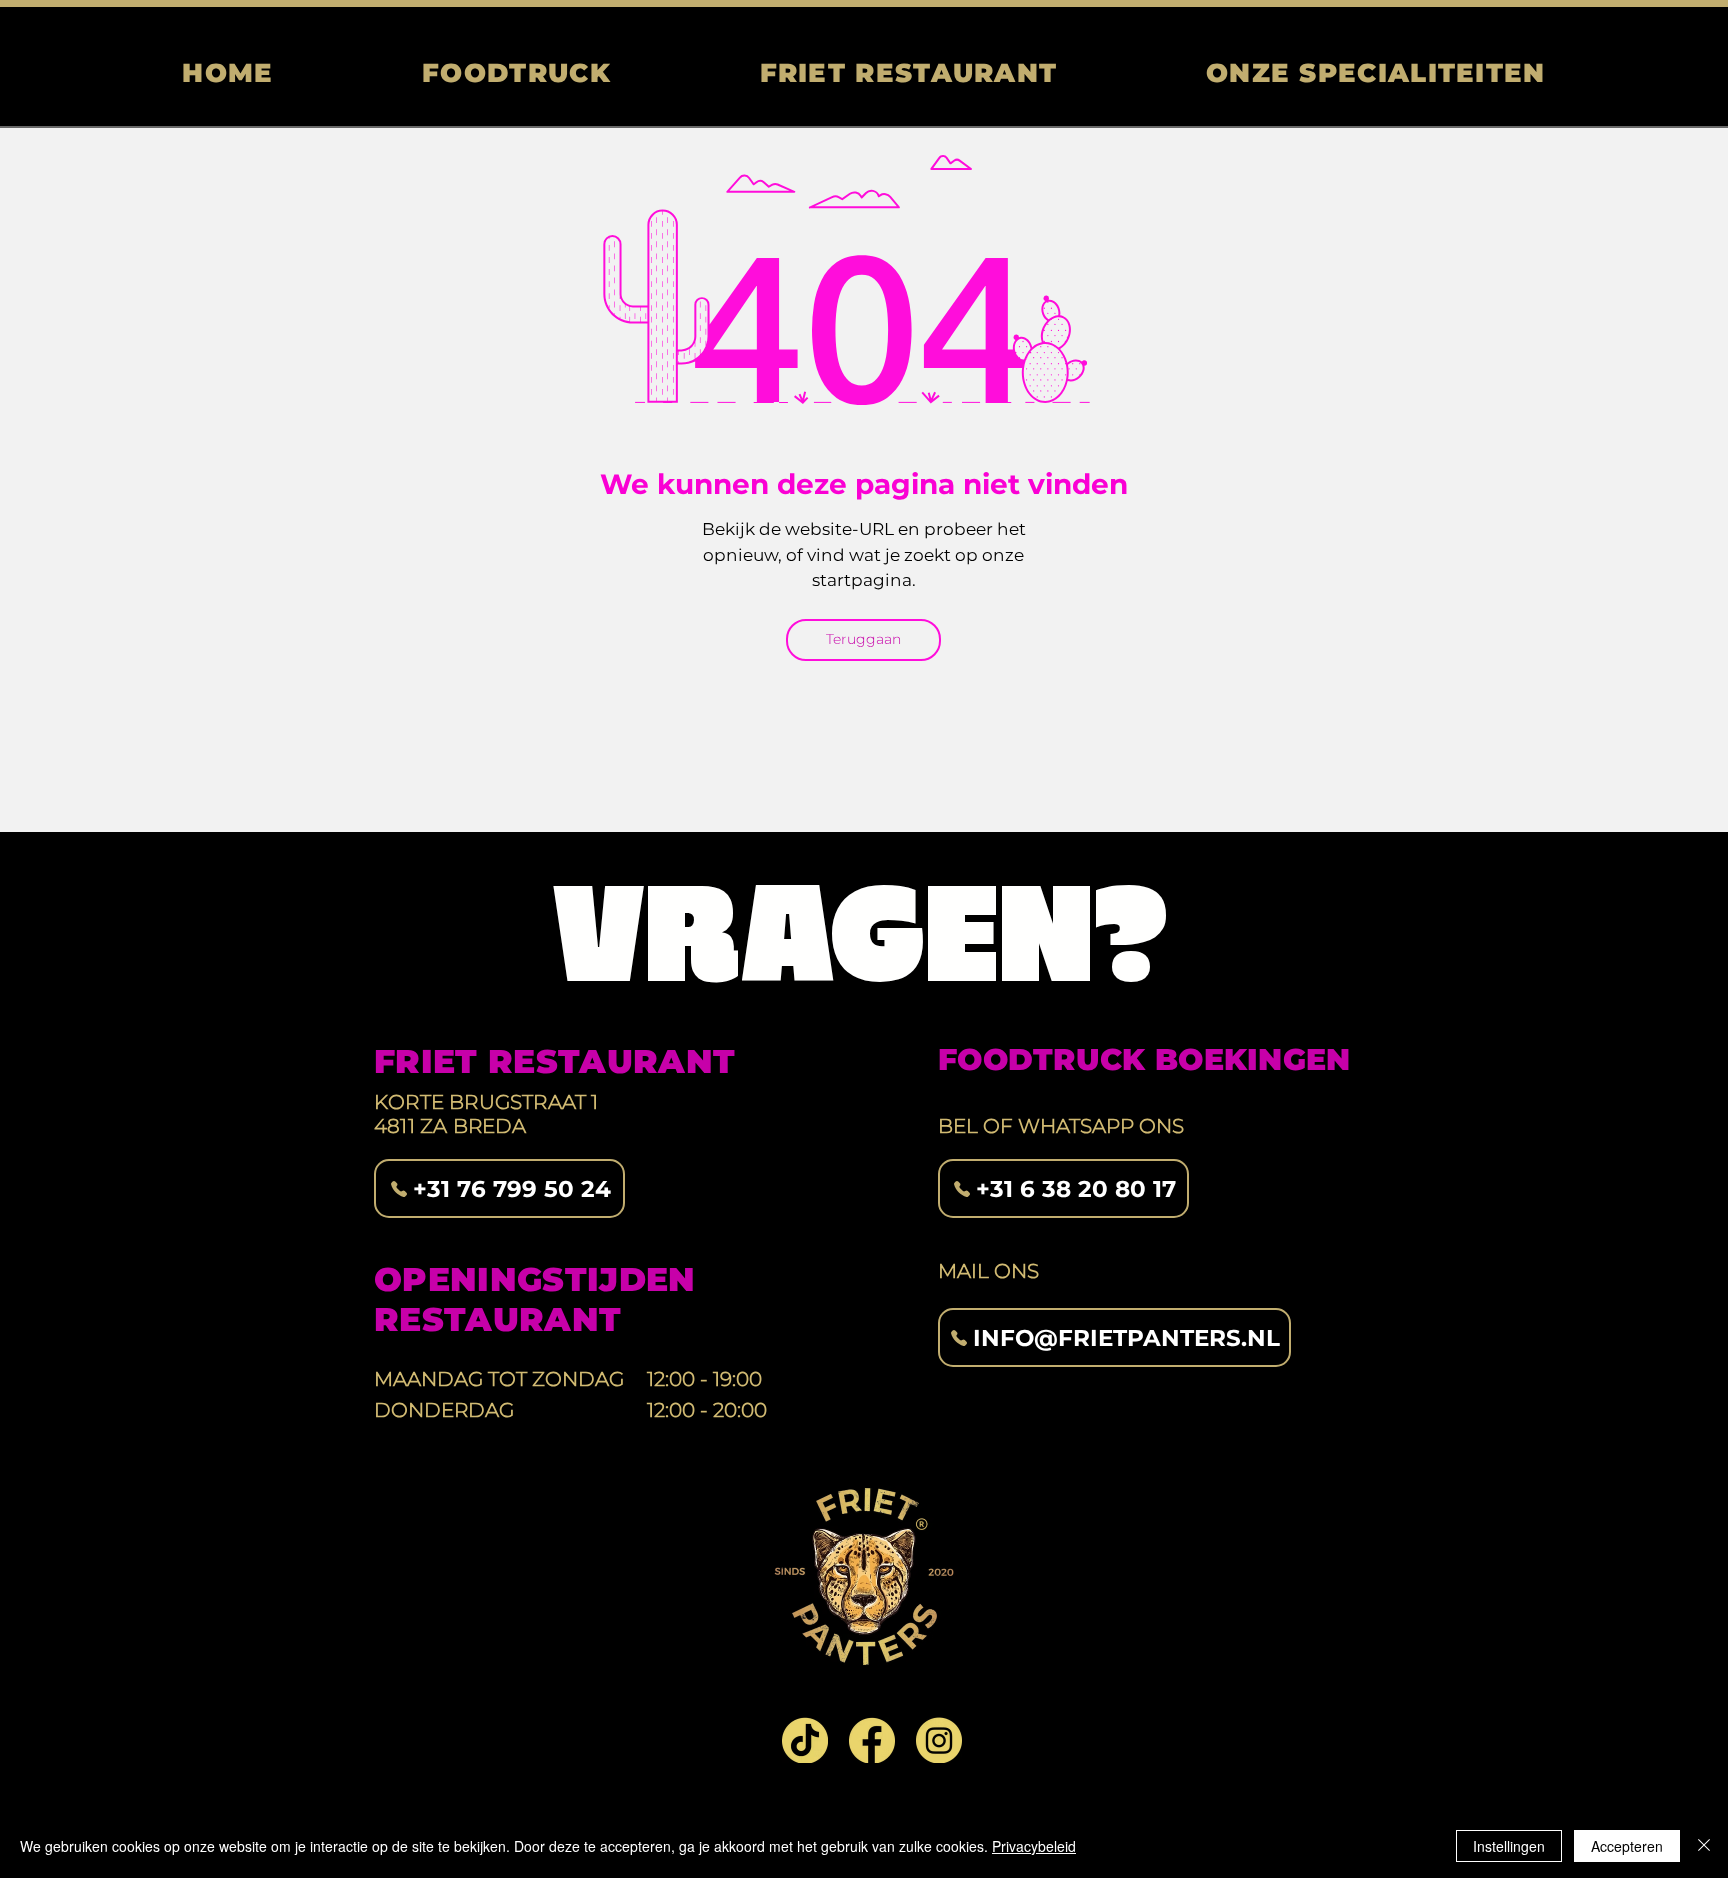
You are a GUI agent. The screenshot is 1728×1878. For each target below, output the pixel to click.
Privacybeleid (1034, 1846)
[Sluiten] (1704, 1846)
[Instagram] (939, 1740)
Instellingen (1509, 1846)
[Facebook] (872, 1740)
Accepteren (1627, 1846)
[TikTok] (805, 1740)
